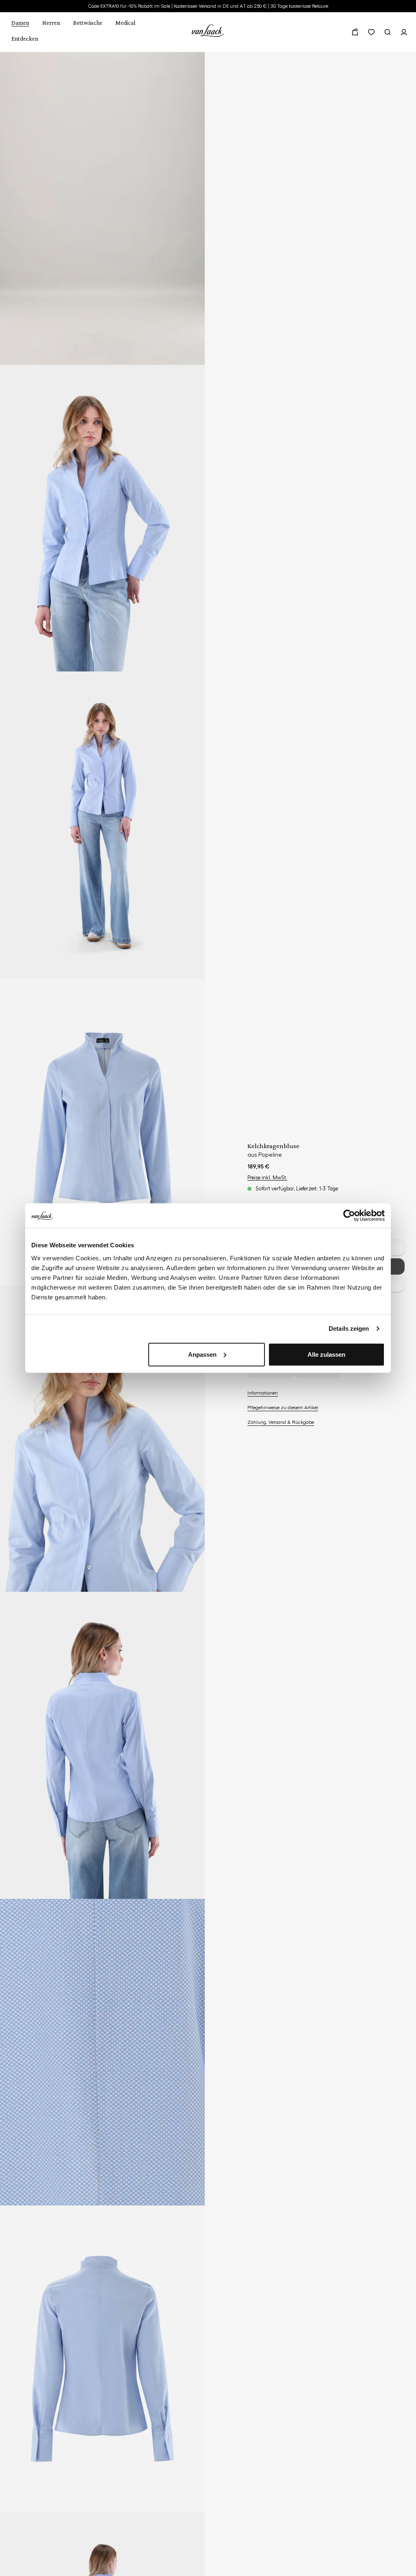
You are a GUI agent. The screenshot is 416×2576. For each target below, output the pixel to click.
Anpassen (202, 1354)
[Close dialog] (355, 1180)
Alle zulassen (326, 1354)
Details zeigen (349, 1328)
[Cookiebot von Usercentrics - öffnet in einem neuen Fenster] (349, 1216)
